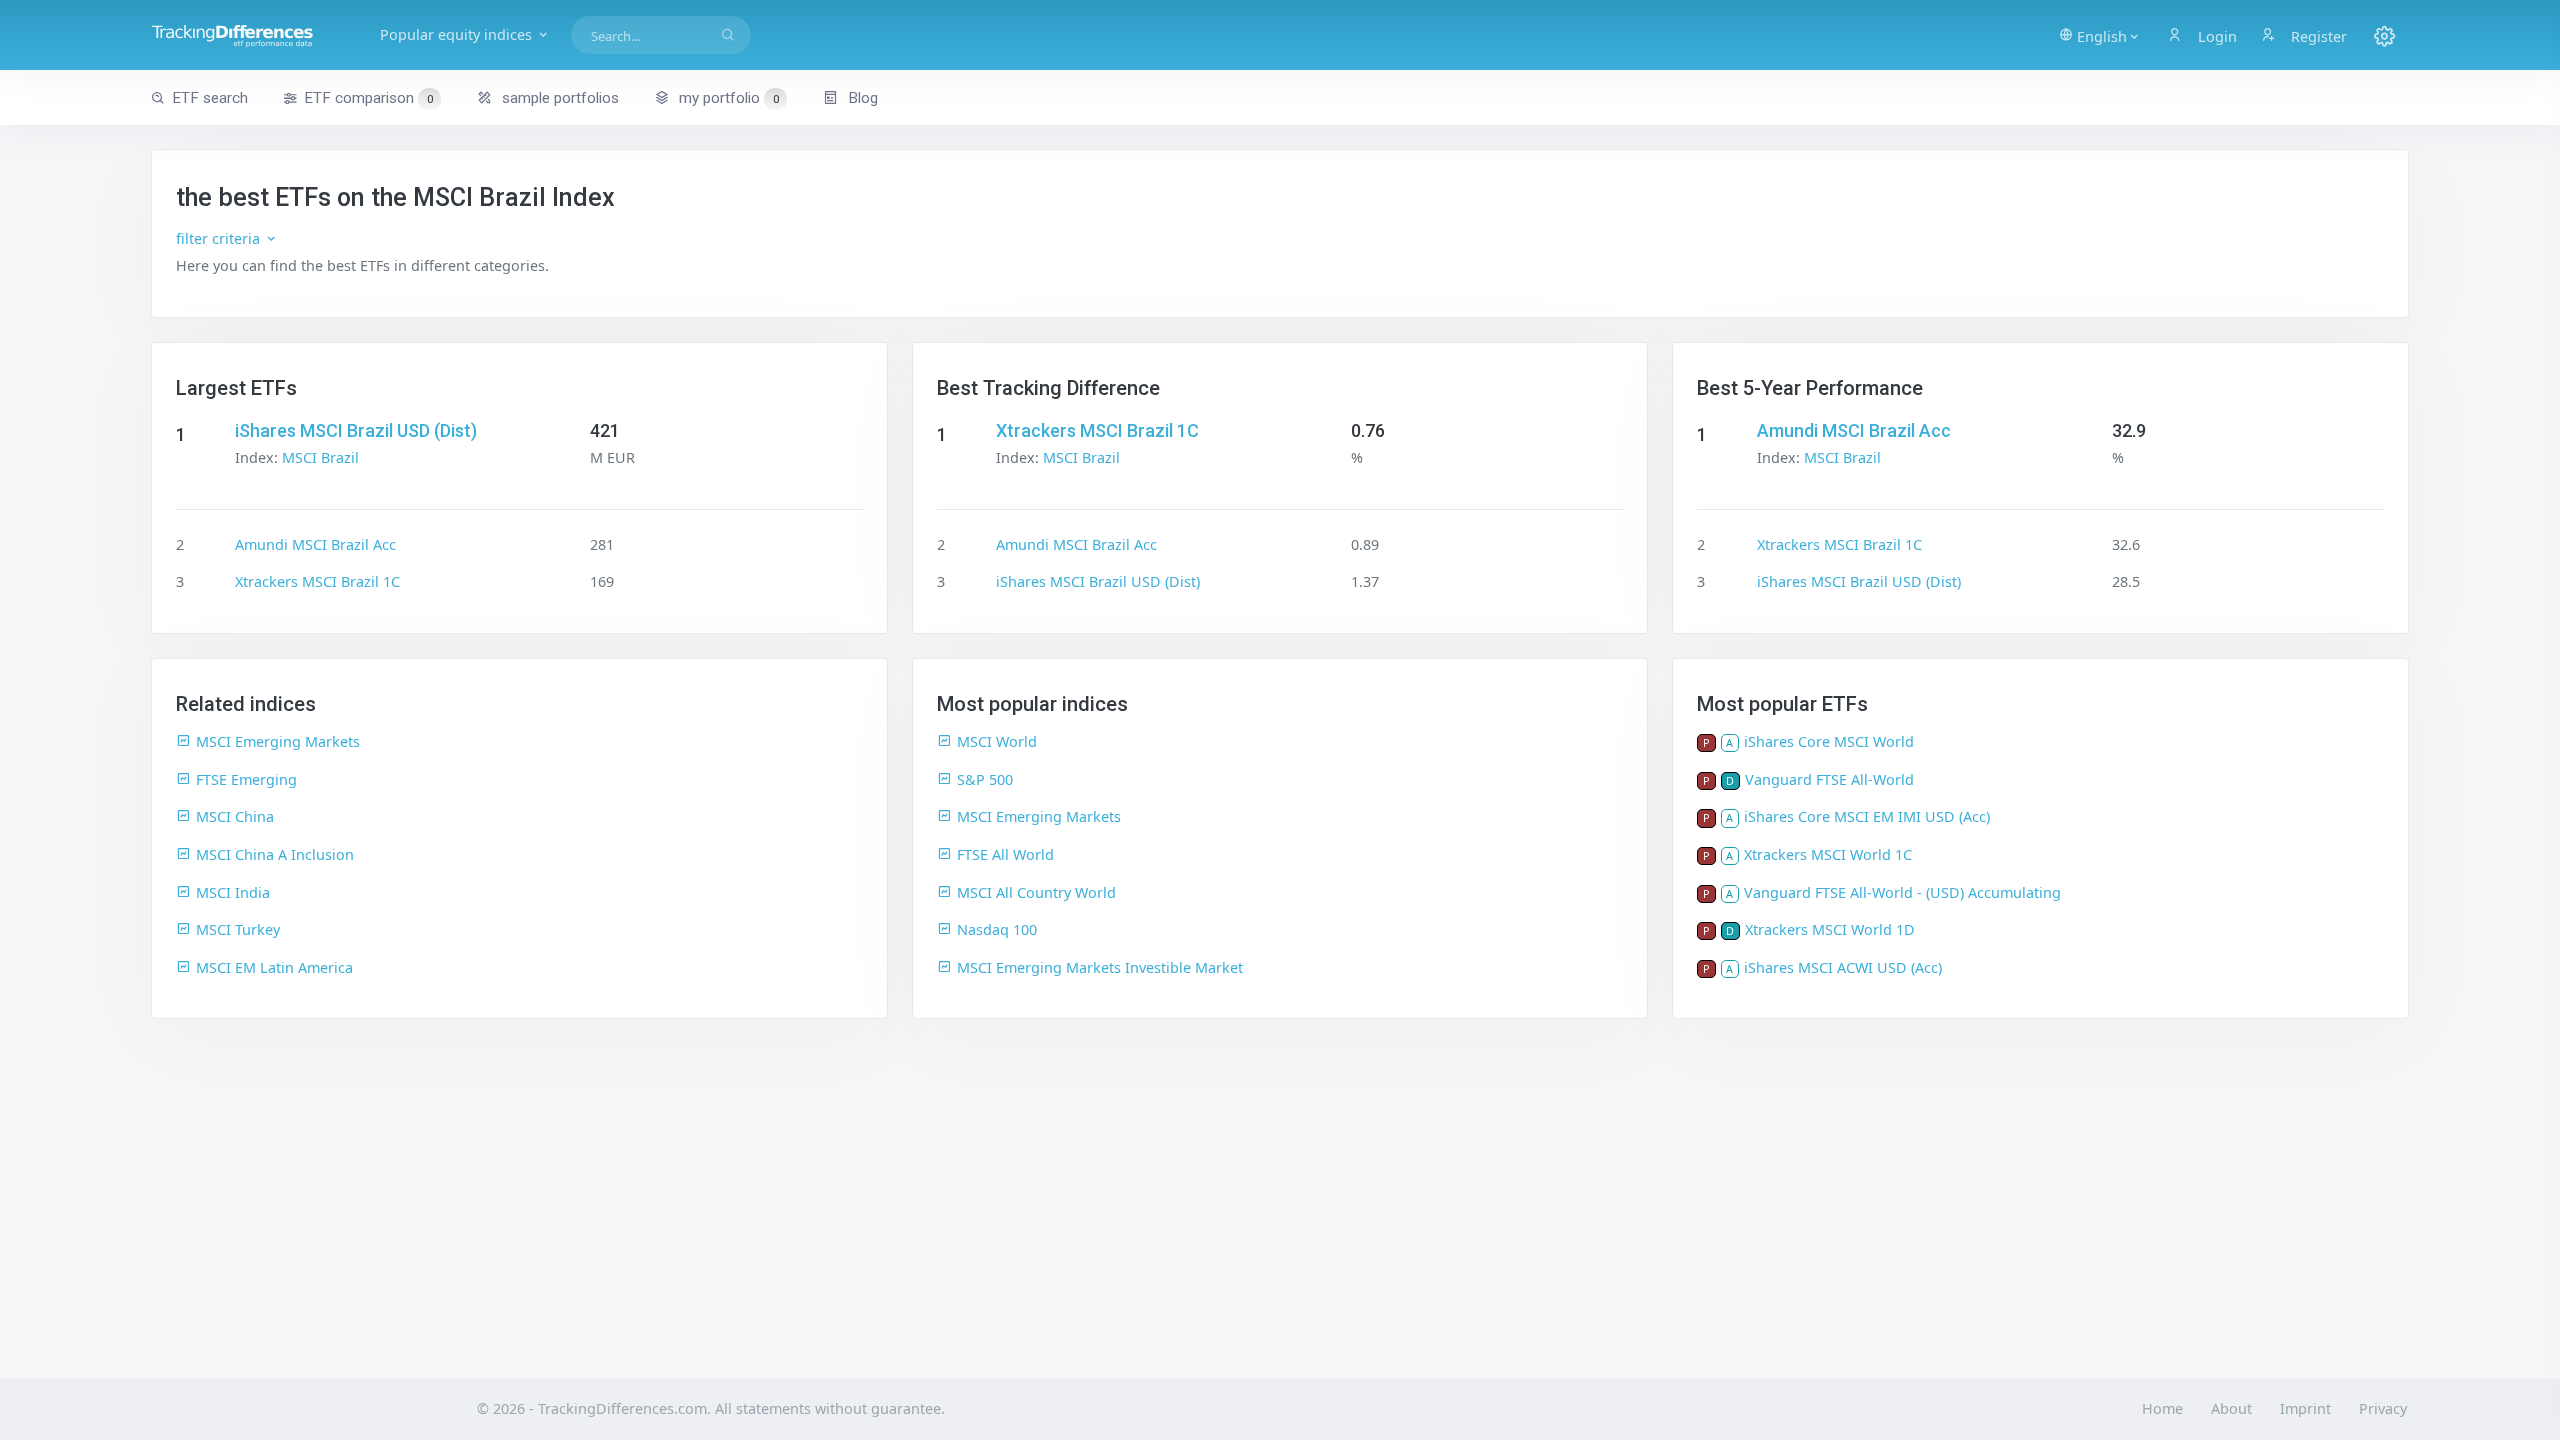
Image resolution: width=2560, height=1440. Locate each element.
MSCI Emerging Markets (278, 741)
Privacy (2383, 1408)
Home (2162, 1408)
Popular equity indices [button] (458, 34)
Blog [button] (861, 98)
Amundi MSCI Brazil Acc (315, 544)
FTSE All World (1005, 854)
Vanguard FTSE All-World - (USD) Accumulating (1902, 892)
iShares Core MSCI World (1829, 741)
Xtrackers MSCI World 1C (1828, 854)
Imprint (2305, 1408)
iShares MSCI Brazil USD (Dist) (356, 430)
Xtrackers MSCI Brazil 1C (317, 581)
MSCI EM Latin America (274, 967)
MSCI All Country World (1036, 892)
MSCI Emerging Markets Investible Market (1100, 967)
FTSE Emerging (246, 779)
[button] (2100, 35)
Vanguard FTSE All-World (1829, 779)
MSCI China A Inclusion (275, 854)
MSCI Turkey (238, 929)
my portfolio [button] (727, 98)
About (2231, 1408)
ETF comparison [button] (368, 98)
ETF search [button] (210, 98)
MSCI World (997, 741)
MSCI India (233, 892)
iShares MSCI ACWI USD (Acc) (1843, 967)
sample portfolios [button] (558, 98)
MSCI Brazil (320, 457)
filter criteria (220, 238)
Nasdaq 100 (997, 929)
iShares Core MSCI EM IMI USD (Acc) (1867, 816)
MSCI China (235, 816)
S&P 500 (985, 779)
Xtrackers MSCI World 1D (1830, 929)
